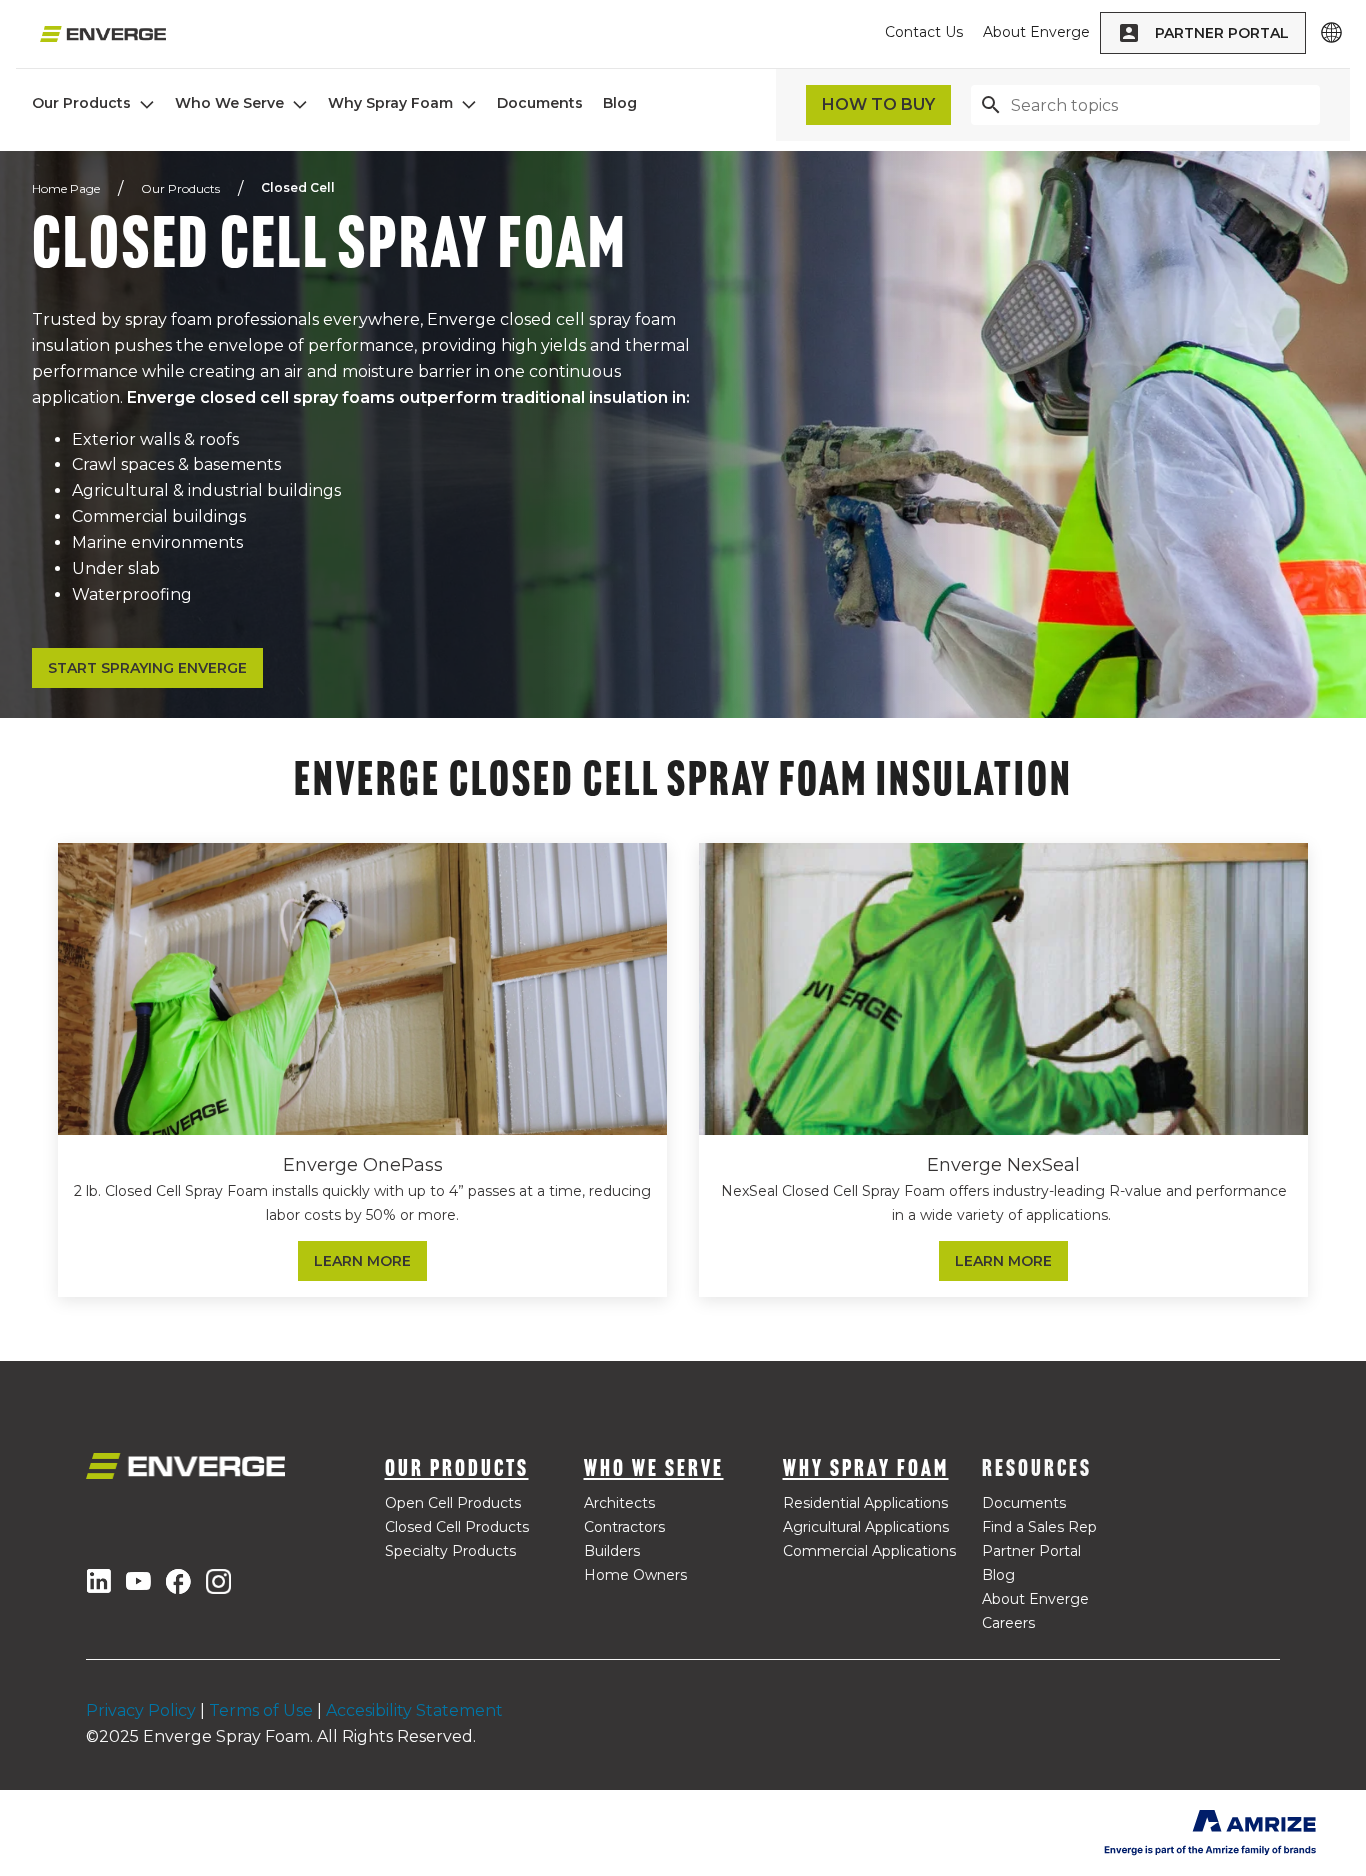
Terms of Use (261, 1710)
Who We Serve (229, 103)
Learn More (362, 1261)
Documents (540, 103)
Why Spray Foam (390, 103)
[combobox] (1145, 105)
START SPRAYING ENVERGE (147, 668)
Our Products (81, 103)
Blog (620, 103)
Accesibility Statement (414, 1710)
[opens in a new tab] (98, 1581)
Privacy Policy (141, 1710)
